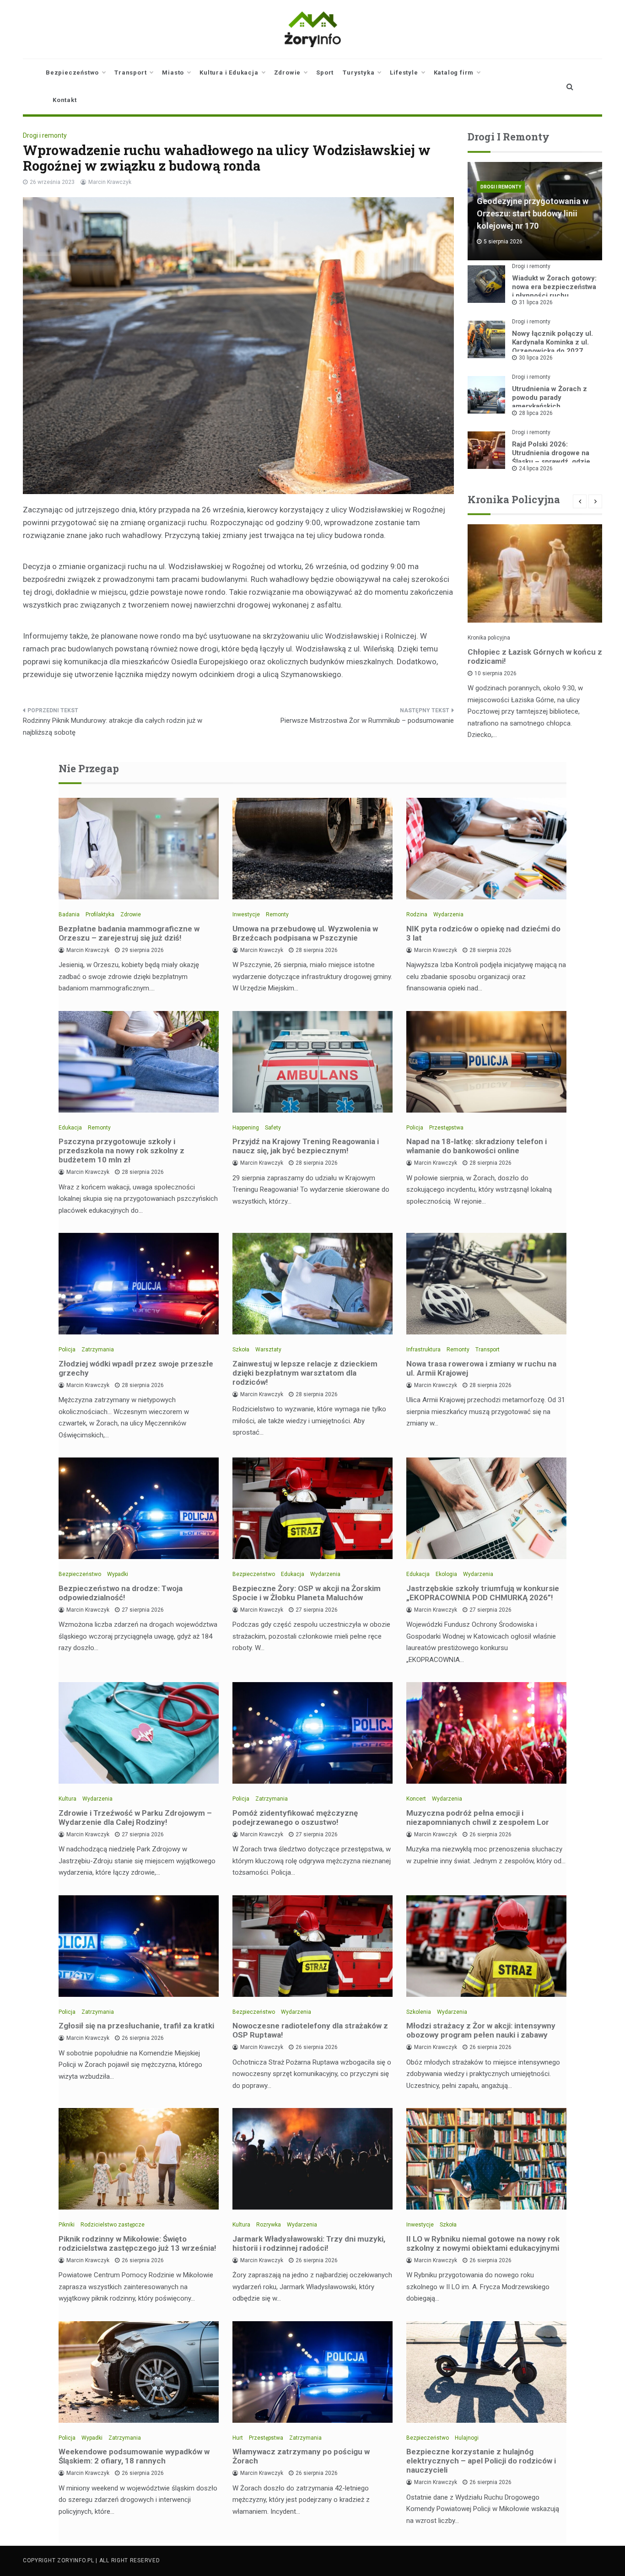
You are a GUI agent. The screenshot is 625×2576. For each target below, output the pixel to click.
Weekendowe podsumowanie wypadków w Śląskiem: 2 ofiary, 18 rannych (134, 2456)
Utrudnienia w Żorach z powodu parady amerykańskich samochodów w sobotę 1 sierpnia (552, 406)
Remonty (277, 914)
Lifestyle (404, 73)
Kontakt (65, 100)
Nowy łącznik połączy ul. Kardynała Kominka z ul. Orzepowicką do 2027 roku (552, 347)
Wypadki (118, 1574)
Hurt (238, 2438)
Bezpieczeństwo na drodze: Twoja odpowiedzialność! (121, 1593)
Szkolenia (419, 2012)
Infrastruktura (423, 1350)
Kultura (67, 1799)
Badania (69, 914)
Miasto (173, 73)
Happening (246, 1128)
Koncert (416, 1799)
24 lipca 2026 (536, 468)
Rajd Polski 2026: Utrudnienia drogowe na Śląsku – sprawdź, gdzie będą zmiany (551, 457)
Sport (325, 73)
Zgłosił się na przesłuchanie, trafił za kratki (136, 2026)
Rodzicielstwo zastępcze (113, 2225)
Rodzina (417, 914)
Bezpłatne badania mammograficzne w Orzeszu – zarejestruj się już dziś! (129, 933)
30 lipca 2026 (536, 358)
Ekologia (446, 1574)
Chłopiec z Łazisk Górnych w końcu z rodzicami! (535, 656)
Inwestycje (246, 914)
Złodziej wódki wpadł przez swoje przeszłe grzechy (136, 1368)
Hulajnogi (467, 2438)
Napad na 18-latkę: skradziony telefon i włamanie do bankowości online (477, 1146)
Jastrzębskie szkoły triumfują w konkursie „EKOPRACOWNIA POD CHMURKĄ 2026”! (483, 1593)
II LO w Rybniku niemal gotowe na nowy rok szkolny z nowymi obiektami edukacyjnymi (483, 2243)
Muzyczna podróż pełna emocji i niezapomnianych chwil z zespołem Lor (478, 1818)
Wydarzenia (448, 914)
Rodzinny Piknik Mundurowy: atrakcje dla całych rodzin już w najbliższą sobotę (113, 726)
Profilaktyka (100, 914)
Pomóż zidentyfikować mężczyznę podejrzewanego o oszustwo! (295, 1818)
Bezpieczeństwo (72, 73)
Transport (130, 73)
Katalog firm (454, 73)
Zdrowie (288, 73)
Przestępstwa (446, 1128)
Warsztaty (268, 1350)
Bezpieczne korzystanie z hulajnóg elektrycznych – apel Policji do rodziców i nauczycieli (481, 2461)
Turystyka (358, 73)
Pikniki (67, 2225)
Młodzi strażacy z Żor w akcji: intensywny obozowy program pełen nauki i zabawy (481, 2030)
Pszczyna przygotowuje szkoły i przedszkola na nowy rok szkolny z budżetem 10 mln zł (121, 1151)
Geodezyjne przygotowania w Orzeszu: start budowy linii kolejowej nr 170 (533, 213)
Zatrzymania (98, 1350)
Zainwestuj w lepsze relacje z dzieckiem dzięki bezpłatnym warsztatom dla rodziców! (305, 1373)
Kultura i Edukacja (229, 73)
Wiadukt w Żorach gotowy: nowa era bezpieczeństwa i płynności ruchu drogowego (554, 291)
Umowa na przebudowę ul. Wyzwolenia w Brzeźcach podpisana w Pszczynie (305, 933)
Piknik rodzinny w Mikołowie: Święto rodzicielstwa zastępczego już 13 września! (137, 2243)
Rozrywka (269, 2225)
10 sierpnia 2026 (496, 673)
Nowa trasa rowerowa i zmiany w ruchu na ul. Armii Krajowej (481, 1368)
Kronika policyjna (489, 638)
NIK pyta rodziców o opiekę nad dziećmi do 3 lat (483, 933)
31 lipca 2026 (536, 302)
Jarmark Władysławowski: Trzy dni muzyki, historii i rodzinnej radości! (309, 2243)
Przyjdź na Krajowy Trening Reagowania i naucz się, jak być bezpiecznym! (306, 1146)
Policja (415, 1128)
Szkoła (241, 1350)
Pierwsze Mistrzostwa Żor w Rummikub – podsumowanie (367, 721)
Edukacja (70, 1128)
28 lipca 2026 (536, 413)
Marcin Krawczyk (110, 182)
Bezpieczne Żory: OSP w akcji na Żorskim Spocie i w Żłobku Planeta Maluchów (307, 1593)
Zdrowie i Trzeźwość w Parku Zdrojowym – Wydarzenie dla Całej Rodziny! (135, 1818)
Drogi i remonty (45, 135)
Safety (273, 1128)
